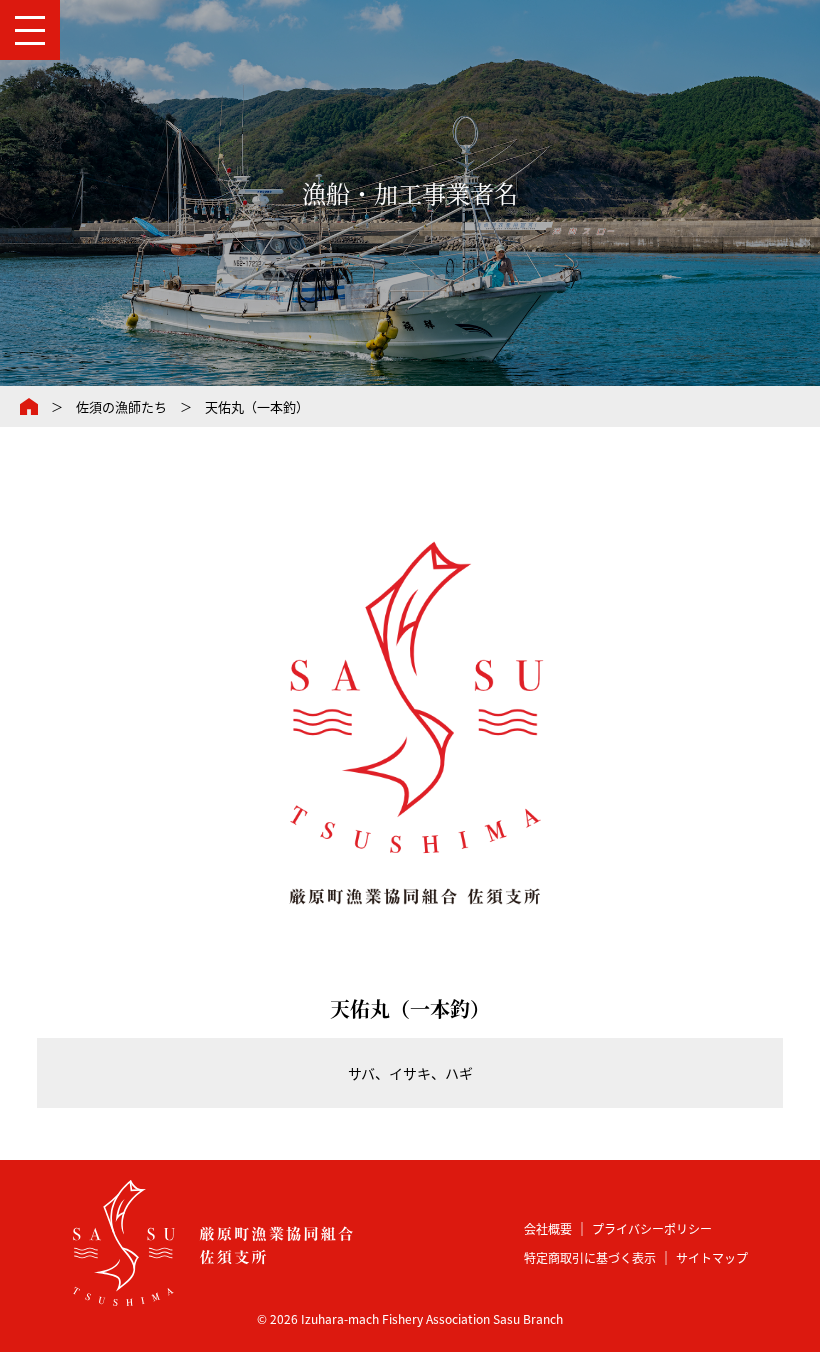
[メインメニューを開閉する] (30, 30)
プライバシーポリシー (652, 1228)
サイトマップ (712, 1257)
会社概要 (548, 1228)
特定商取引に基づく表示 (590, 1257)
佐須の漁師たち (121, 406)
